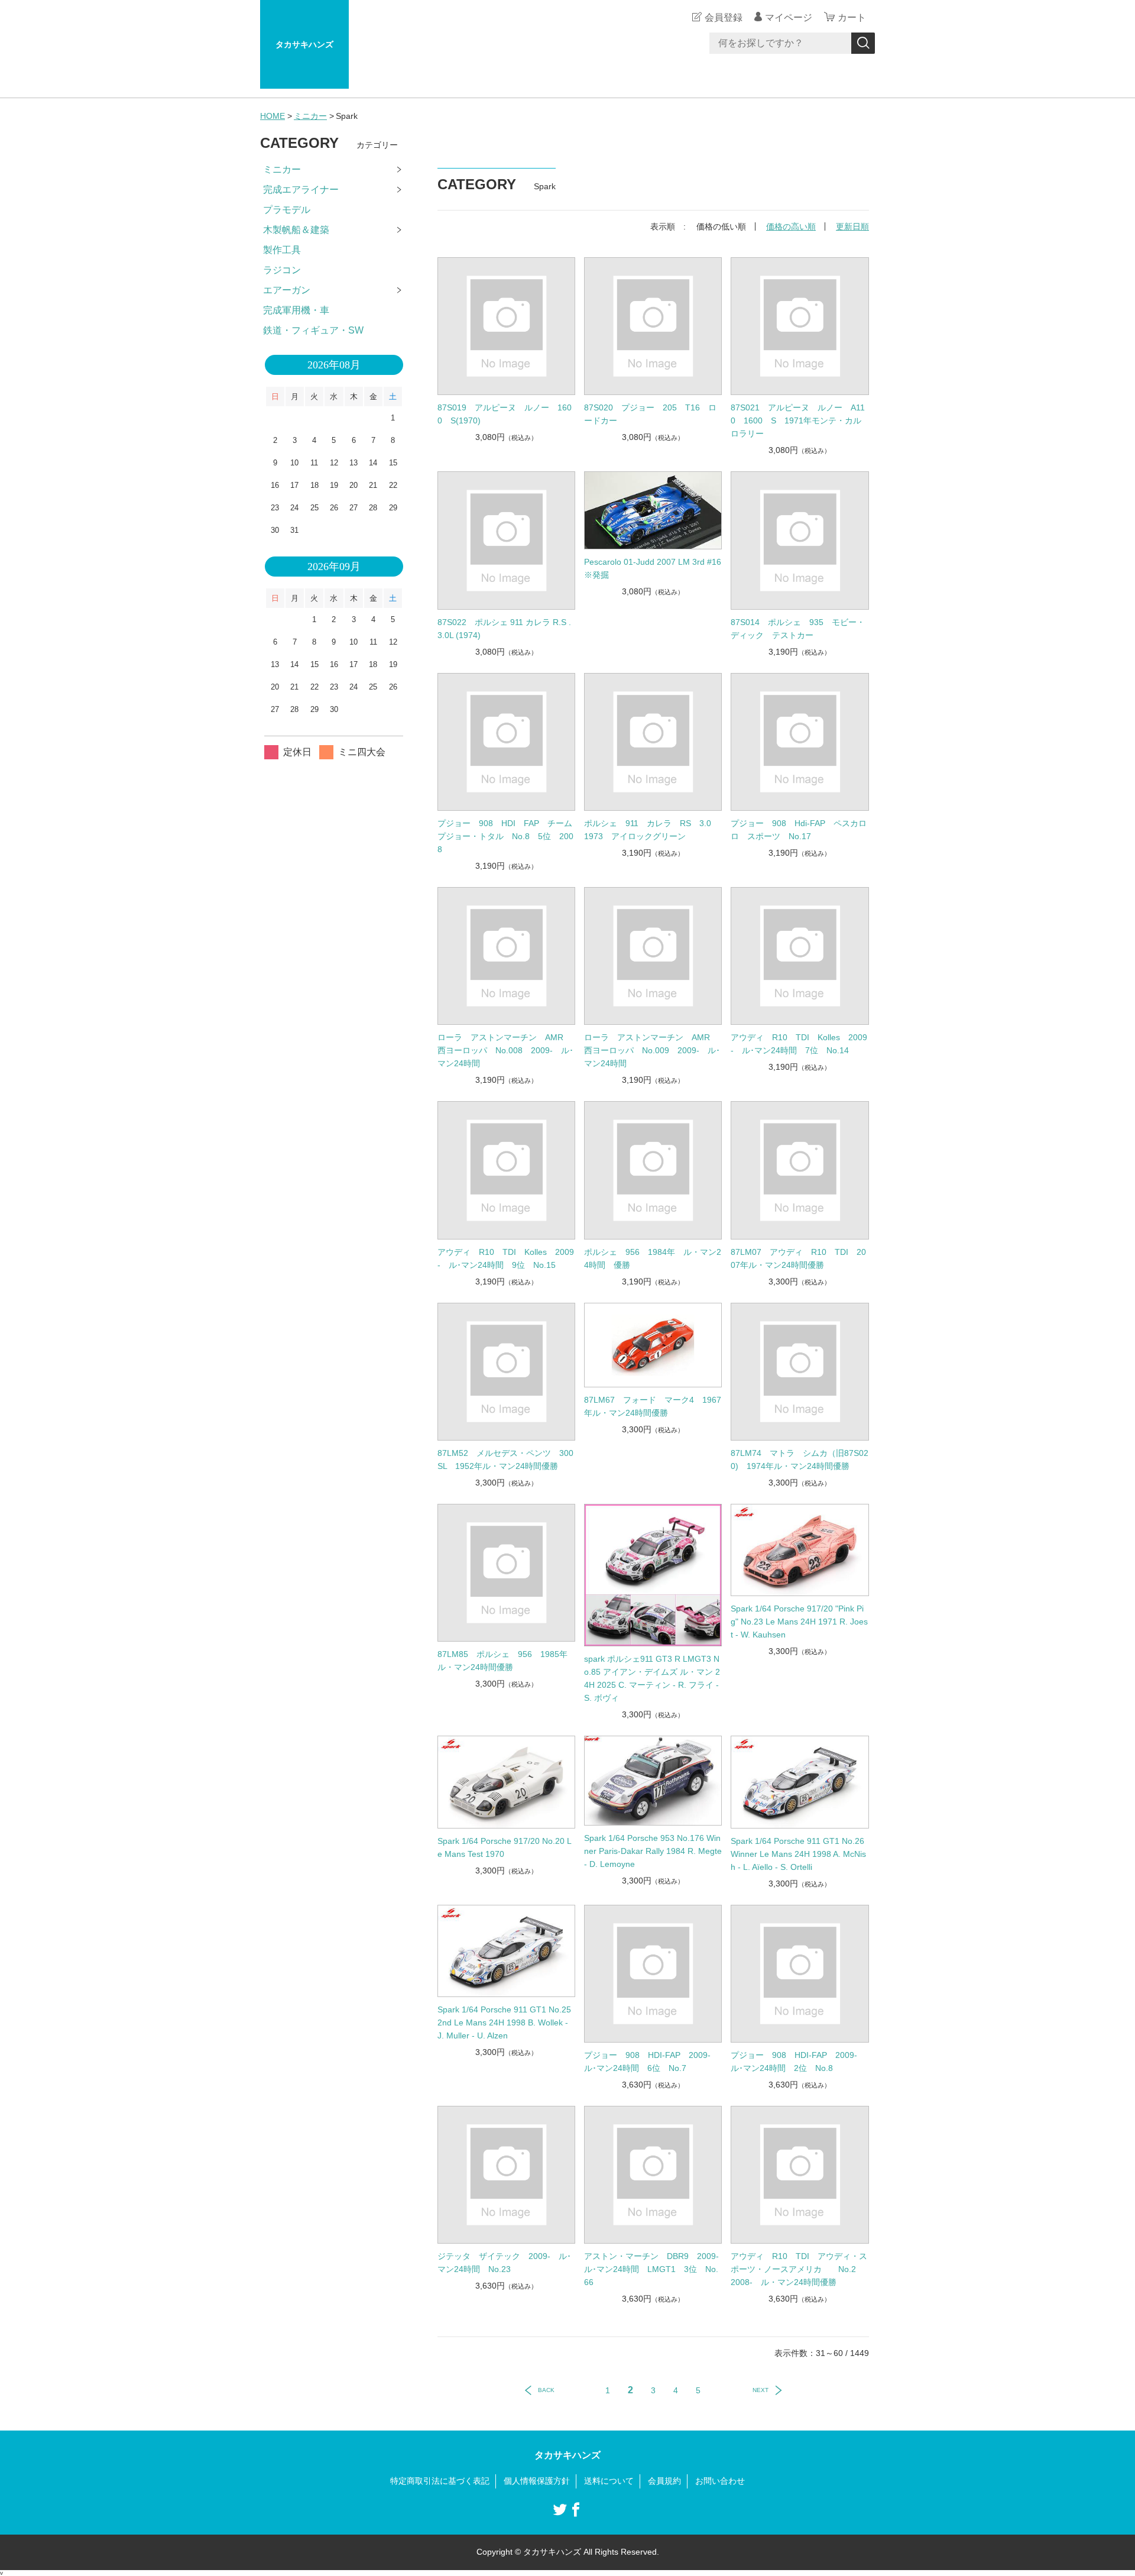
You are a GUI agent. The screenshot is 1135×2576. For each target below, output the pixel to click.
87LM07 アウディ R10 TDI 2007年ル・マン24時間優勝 (798, 1258)
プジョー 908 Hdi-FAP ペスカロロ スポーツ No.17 (799, 830)
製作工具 (282, 250)
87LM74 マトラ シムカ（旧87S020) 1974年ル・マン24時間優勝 (800, 1459)
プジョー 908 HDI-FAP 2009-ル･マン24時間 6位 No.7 (647, 2062)
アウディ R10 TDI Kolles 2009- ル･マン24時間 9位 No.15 (506, 1258)
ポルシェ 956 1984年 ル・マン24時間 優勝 (653, 1258)
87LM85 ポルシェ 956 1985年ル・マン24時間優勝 (502, 1661)
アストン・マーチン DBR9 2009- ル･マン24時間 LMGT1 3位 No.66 (653, 2269)
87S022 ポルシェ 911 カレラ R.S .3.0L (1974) (504, 629)
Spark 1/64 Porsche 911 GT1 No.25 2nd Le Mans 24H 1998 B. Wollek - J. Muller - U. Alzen (504, 2022)
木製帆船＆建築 (296, 230)
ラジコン (282, 270)
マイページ (789, 17)
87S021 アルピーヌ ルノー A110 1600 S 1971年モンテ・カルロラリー (798, 420)
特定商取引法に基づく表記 (440, 2481)
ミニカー (310, 116)
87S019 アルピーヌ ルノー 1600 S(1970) (505, 414)
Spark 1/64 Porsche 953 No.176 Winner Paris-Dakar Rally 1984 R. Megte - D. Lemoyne (653, 1851)
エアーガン (287, 290)
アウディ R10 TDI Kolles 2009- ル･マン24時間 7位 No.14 (799, 1044)
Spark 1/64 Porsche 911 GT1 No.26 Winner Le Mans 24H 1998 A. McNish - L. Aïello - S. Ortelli (798, 1854)
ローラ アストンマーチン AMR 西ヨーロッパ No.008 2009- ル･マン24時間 (505, 1050)
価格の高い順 (791, 226)
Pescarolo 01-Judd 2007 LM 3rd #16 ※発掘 (653, 568)
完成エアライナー (301, 190)
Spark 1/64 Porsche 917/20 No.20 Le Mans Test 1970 (505, 1847)
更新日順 (852, 226)
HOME (273, 116)
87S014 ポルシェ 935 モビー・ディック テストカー (798, 629)
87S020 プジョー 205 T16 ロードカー (650, 414)
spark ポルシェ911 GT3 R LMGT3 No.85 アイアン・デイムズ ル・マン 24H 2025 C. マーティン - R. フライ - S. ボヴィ (652, 1678)
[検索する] (863, 43)
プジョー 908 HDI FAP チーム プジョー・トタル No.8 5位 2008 (506, 836)
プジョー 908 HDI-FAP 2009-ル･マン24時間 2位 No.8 (794, 2062)
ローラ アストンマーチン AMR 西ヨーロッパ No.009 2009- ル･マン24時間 (652, 1050)
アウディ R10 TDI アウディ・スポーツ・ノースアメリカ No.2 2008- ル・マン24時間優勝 (799, 2269)
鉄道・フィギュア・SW (313, 330)
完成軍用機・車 (296, 310)
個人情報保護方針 (537, 2481)
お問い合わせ (720, 2481)
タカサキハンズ (304, 44)
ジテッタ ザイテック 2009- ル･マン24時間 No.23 (504, 2263)
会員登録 (724, 17)
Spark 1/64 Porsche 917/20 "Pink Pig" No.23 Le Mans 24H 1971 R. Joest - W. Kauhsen (799, 1622)
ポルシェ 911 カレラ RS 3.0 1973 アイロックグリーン (652, 830)
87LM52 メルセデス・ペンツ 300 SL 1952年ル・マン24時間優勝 (506, 1459)
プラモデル (287, 210)
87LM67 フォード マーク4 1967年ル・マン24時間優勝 (653, 1406)
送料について (609, 2481)
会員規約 (664, 2481)
